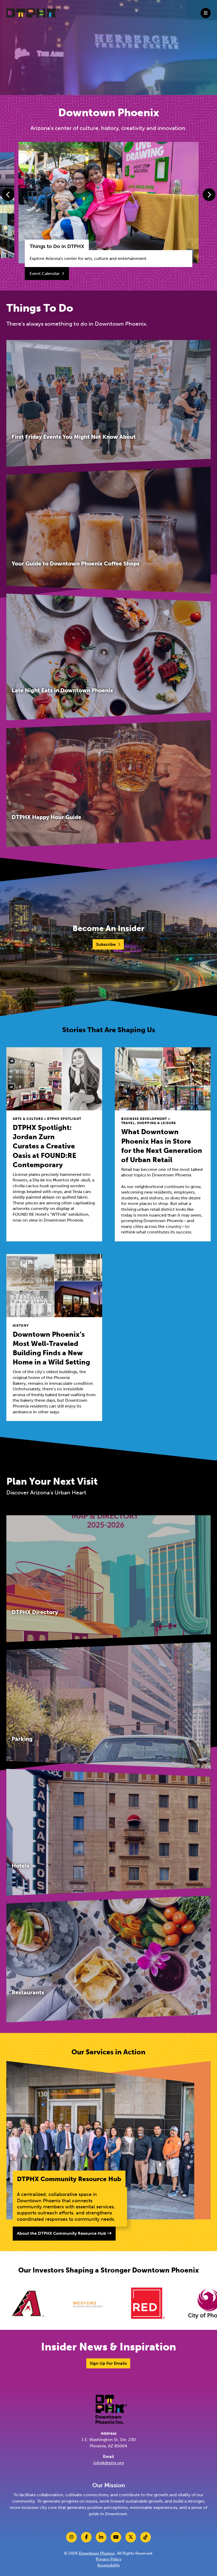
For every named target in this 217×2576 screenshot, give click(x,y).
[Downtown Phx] (111, 2409)
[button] (8, 195)
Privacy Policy (109, 2559)
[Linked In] (101, 2537)
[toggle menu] (206, 13)
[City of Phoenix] (111, 2303)
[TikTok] (146, 2537)
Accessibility (109, 2565)
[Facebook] (86, 2537)
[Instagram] (71, 2537)
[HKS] (172, 2303)
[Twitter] (131, 2537)
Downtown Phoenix (97, 2553)
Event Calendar (45, 274)
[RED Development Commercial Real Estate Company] (51, 2303)
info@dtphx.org (109, 2463)
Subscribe (106, 944)
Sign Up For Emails (108, 2363)
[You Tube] (116, 2537)
